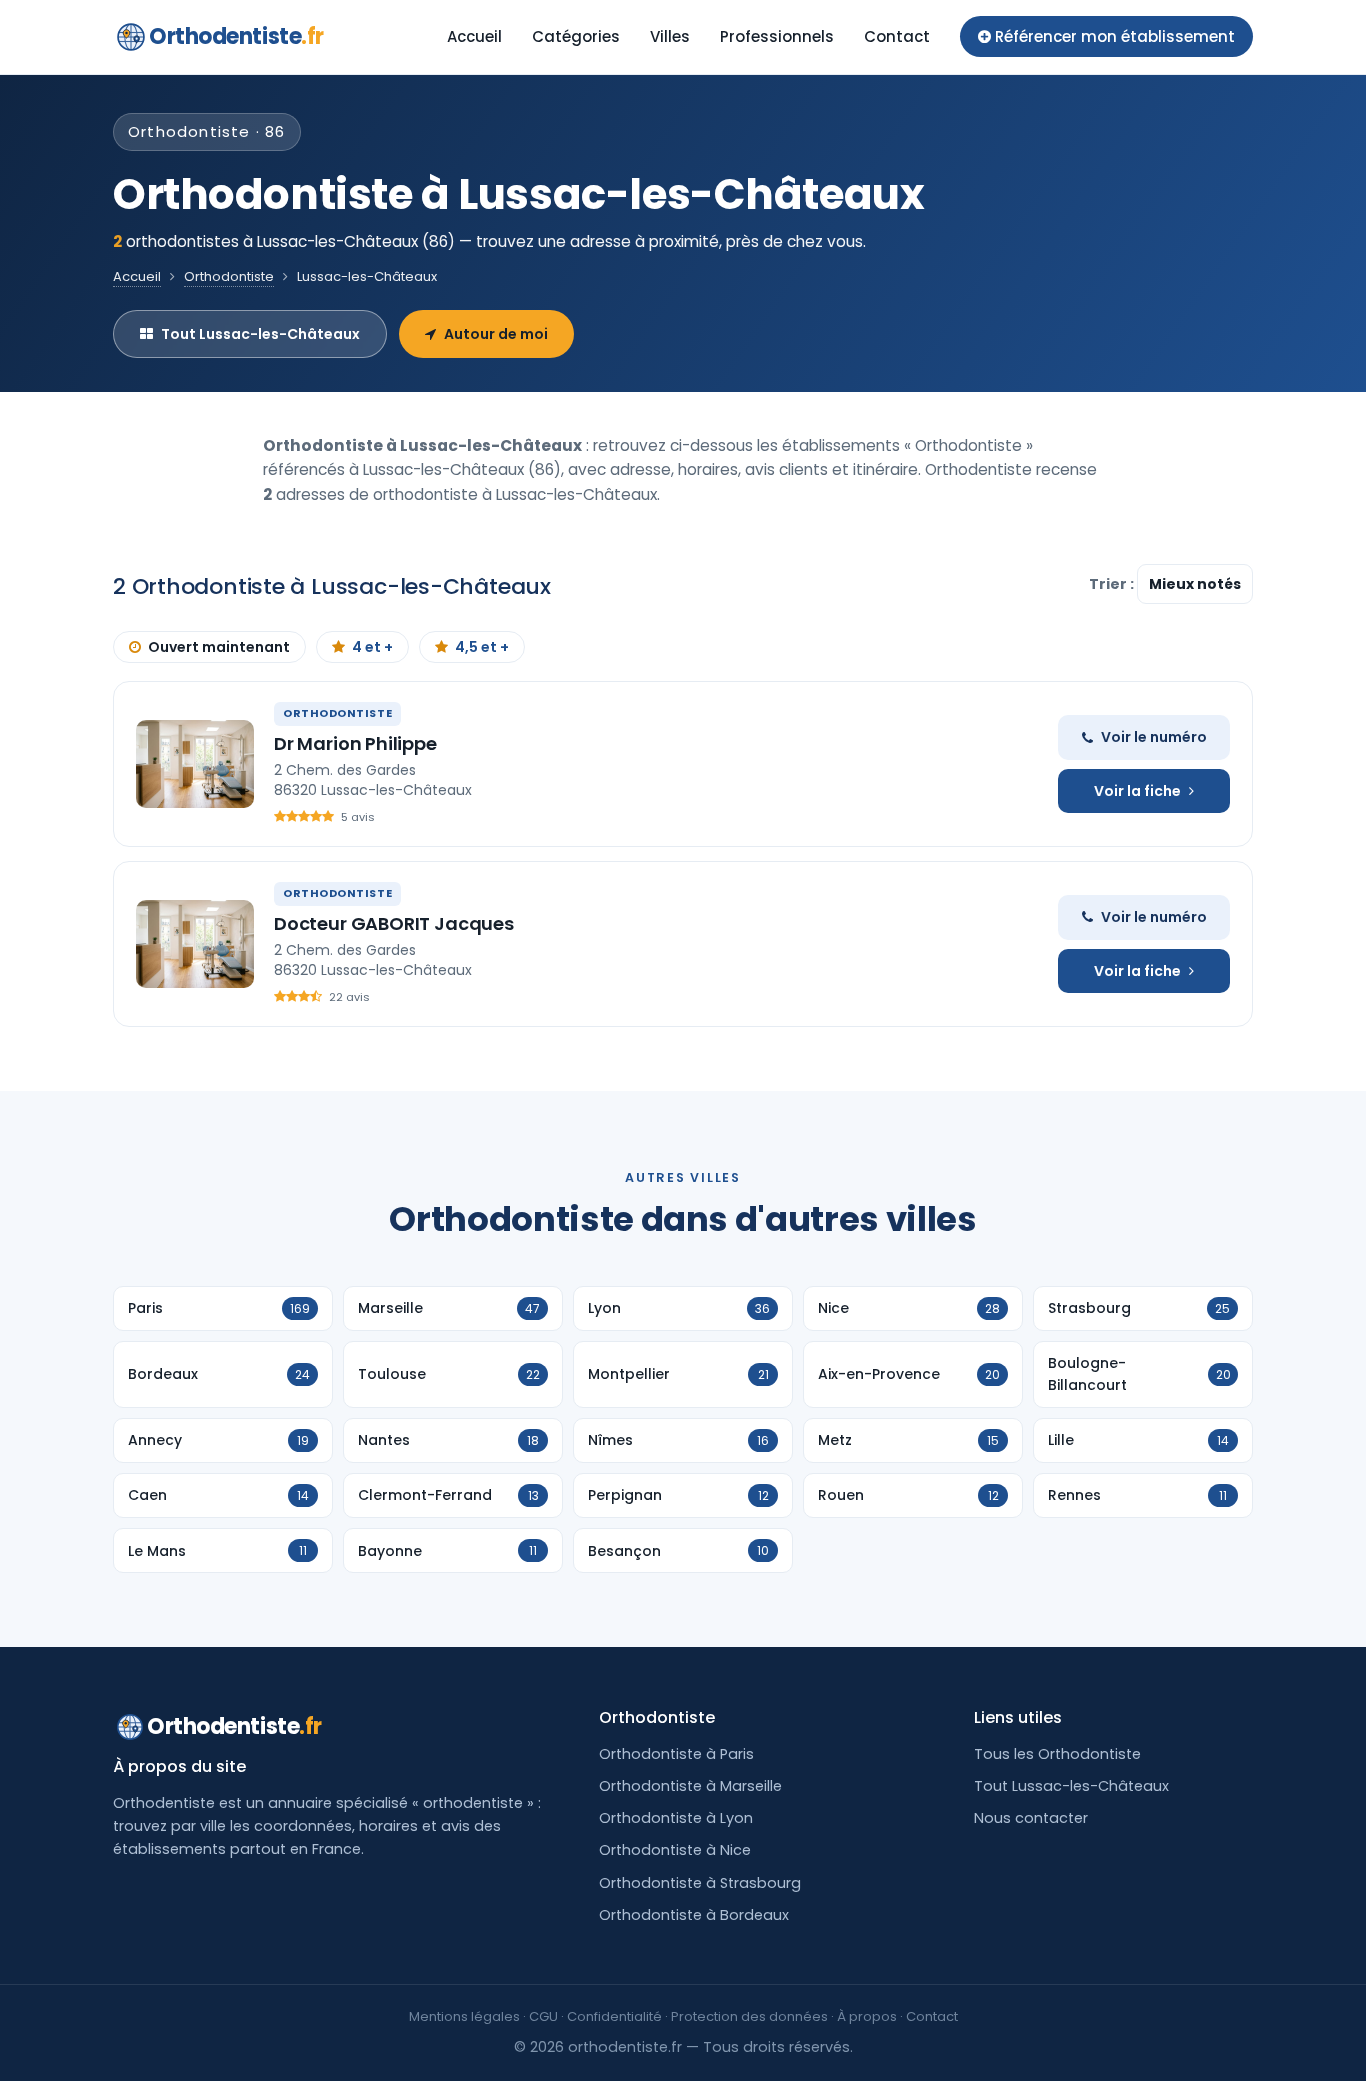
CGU (543, 2016)
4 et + (372, 647)
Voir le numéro (1154, 737)
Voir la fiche (1137, 791)
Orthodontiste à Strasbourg (700, 1883)
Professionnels (777, 36)
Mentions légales (464, 2016)
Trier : (1113, 584)
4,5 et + (482, 647)
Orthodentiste (236, 36)
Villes (670, 36)
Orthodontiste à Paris (676, 1754)
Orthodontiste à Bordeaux (694, 1915)
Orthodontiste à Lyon (676, 1818)
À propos (867, 2016)
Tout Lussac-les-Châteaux (260, 334)
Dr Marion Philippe (355, 743)
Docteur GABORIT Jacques (394, 923)
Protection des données (749, 2016)
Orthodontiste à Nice (675, 1850)
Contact (897, 36)
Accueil (474, 36)
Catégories (576, 36)
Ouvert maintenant (219, 647)
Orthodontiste (229, 276)
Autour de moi (496, 334)
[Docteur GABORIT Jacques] (195, 944)
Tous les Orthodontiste (1057, 1754)
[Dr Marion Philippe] (195, 764)
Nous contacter (1031, 1818)
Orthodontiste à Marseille (690, 1786)
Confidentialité (614, 2016)
